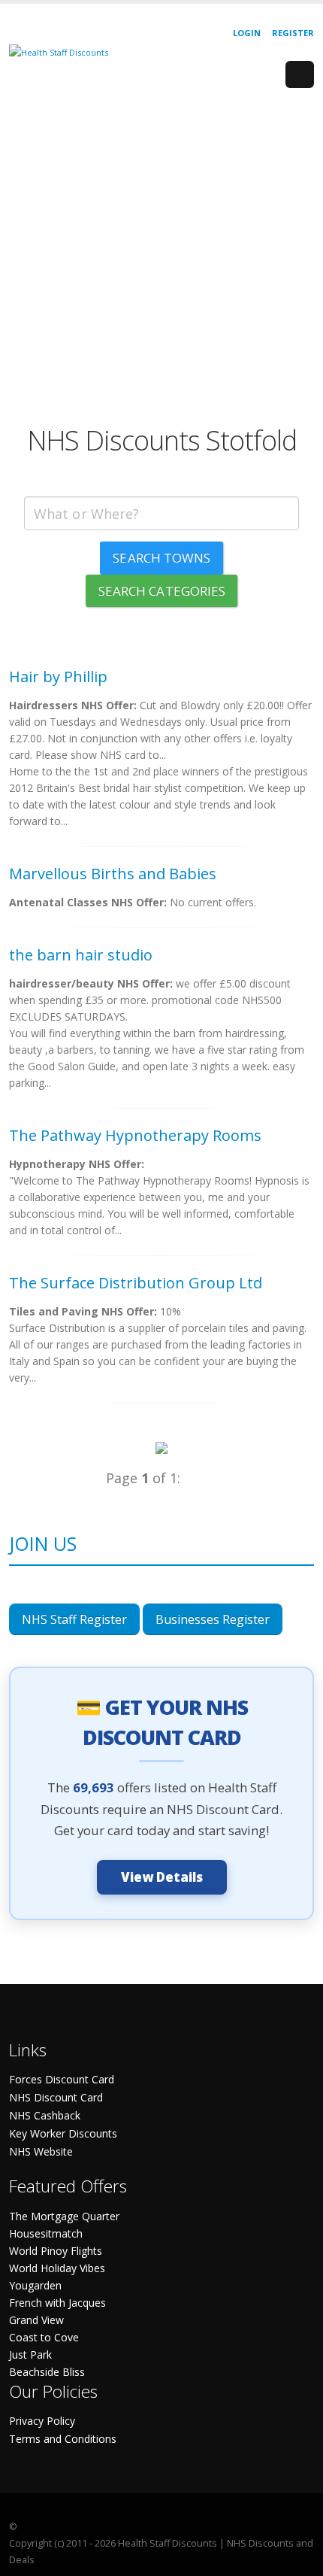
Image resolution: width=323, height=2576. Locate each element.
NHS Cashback (45, 2115)
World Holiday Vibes (57, 2268)
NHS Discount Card (56, 2097)
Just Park (30, 2355)
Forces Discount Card (62, 2079)
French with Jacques (57, 2303)
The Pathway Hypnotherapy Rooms (135, 1135)
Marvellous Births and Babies (113, 874)
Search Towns (161, 558)
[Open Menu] (300, 74)
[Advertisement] (161, 262)
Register (293, 33)
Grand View (36, 2320)
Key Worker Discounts (63, 2133)
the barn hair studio (81, 955)
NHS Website (41, 2151)
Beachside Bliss (47, 2372)
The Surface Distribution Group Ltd (136, 1283)
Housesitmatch (46, 2233)
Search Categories (162, 591)
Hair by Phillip (58, 677)
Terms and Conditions (63, 2439)
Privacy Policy (42, 2421)
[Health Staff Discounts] (59, 52)
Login (247, 33)
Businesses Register (213, 1619)
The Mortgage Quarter (64, 2216)
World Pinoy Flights (56, 2251)
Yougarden (35, 2285)
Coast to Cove (44, 2337)
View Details (162, 1877)
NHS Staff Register (74, 1619)
